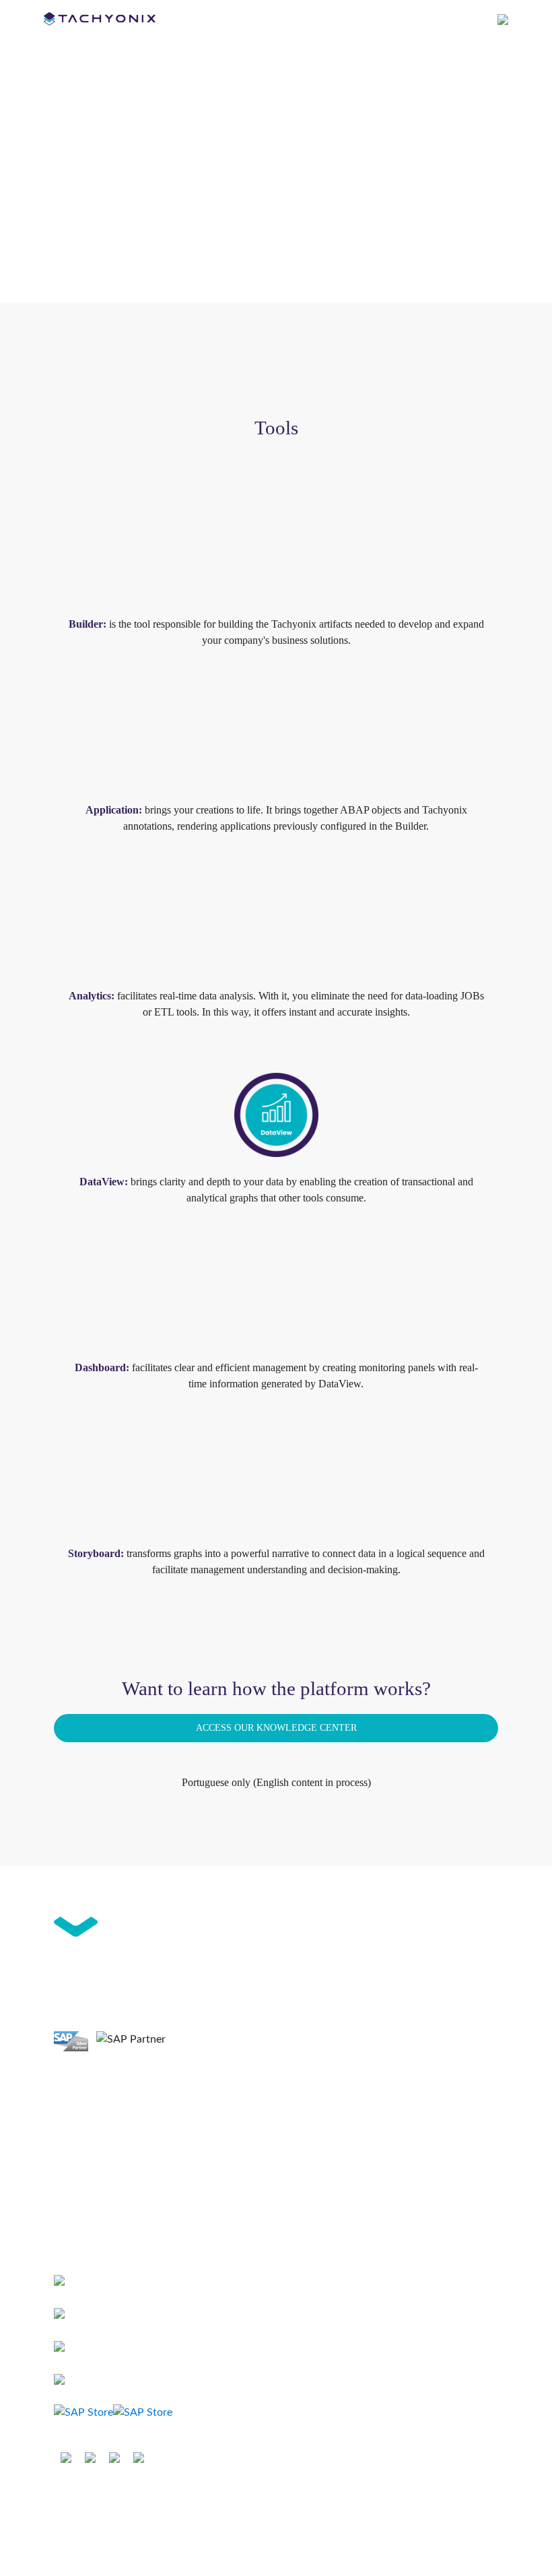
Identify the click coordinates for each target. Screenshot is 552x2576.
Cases (66, 2158)
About (67, 2112)
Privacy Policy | (285, 2501)
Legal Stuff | (223, 2501)
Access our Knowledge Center (276, 1727)
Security (339, 2501)
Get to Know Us (89, 2135)
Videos (69, 2181)
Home (67, 2089)
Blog (64, 2204)
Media (67, 2227)
